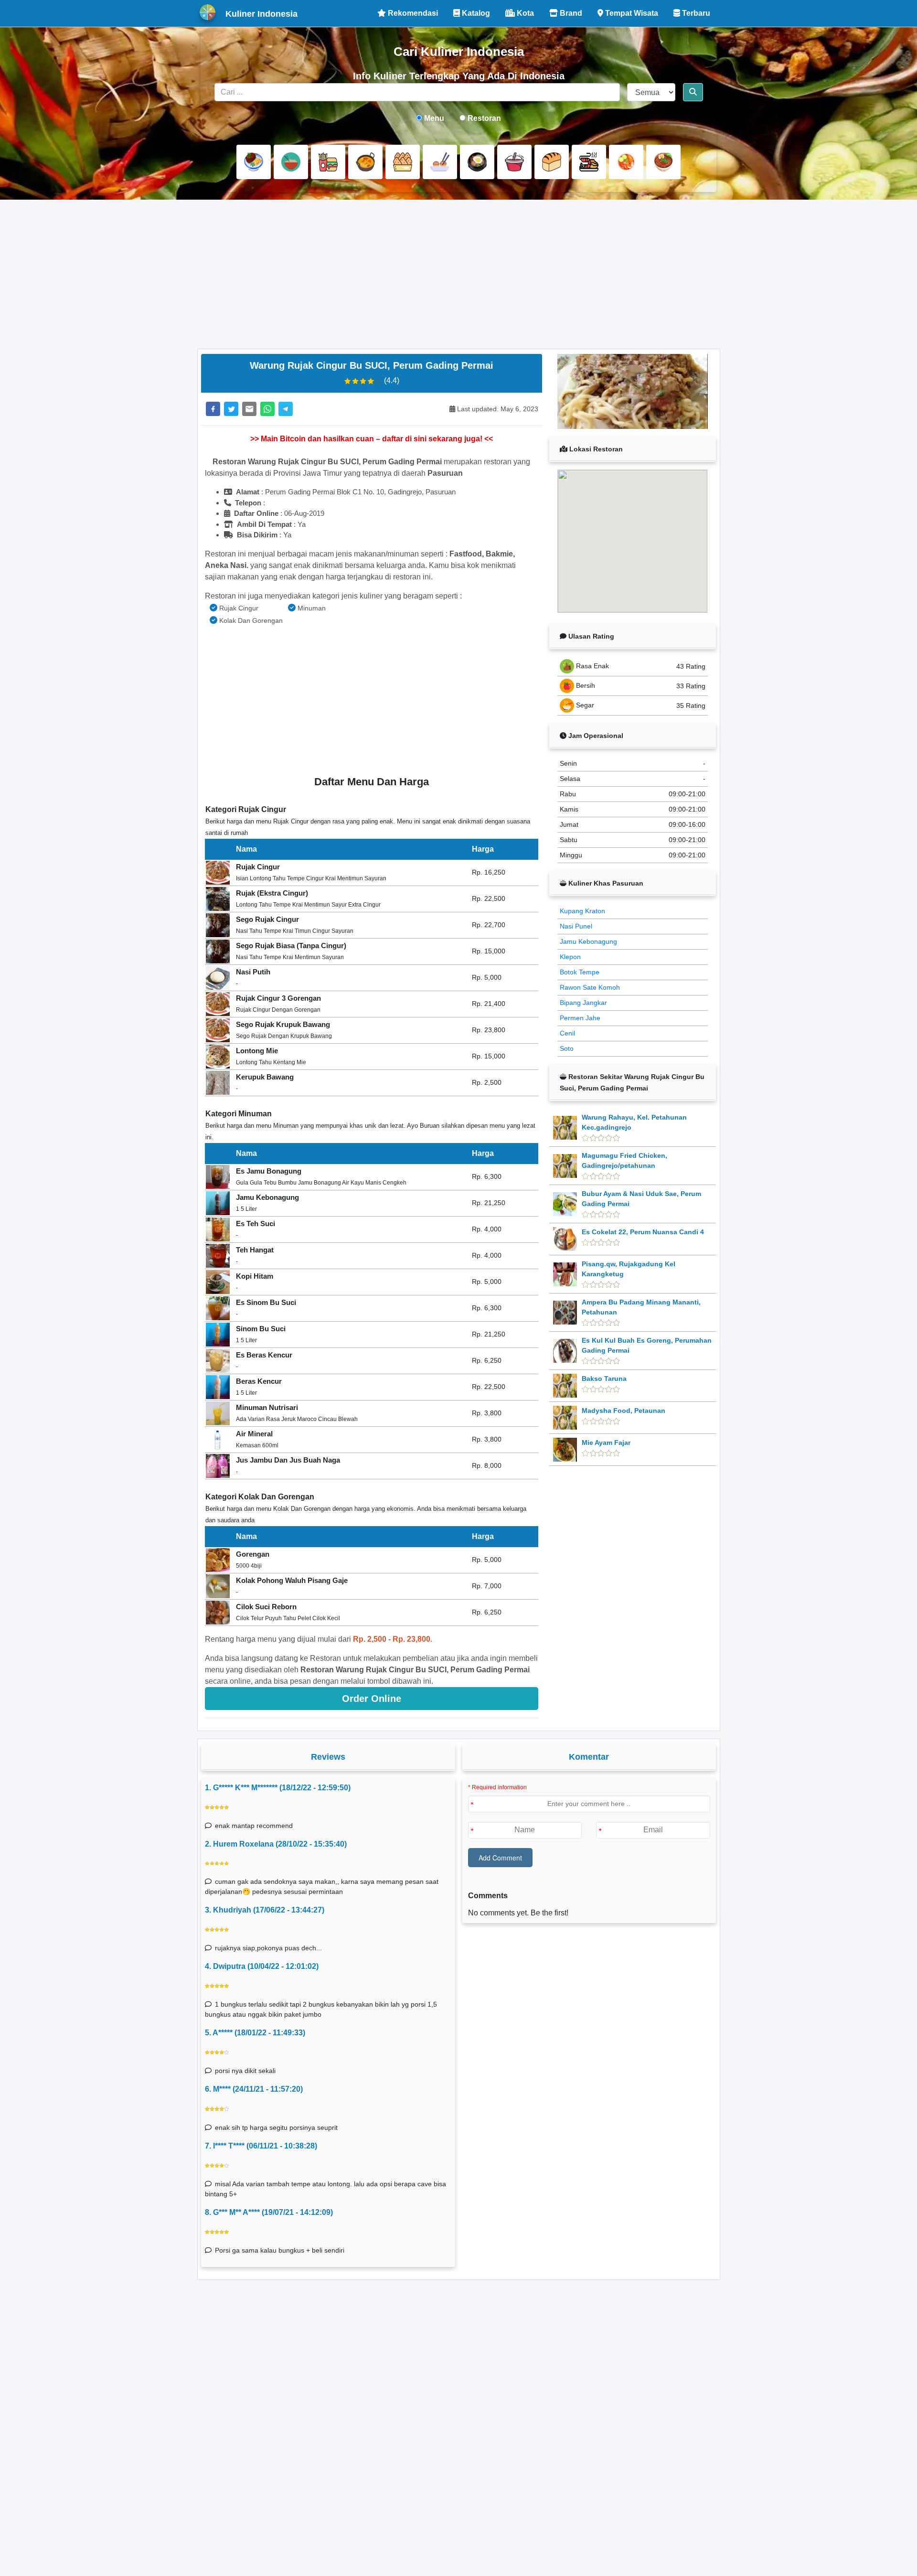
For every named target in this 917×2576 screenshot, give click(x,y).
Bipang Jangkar (583, 1003)
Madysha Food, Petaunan (624, 1411)
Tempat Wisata (631, 13)
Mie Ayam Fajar (606, 1443)
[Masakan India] (365, 162)
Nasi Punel (576, 926)
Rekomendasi (412, 13)
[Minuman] (514, 162)
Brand (570, 13)
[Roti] (552, 162)
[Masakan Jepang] (440, 162)
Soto (567, 1048)
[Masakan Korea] (477, 162)
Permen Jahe (580, 1018)
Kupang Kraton (582, 911)
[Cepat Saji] (328, 162)
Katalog (475, 13)
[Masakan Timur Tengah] (663, 162)
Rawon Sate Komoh (590, 987)
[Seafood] (589, 162)
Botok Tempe (580, 972)
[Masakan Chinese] (291, 162)
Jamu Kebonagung (588, 941)
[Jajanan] (403, 162)
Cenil (567, 1033)
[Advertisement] (459, 274)
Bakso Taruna (604, 1379)
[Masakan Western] (254, 162)
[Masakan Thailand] (626, 162)
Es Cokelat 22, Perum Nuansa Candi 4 (643, 1232)
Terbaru (695, 13)
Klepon (570, 957)
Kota (524, 13)
